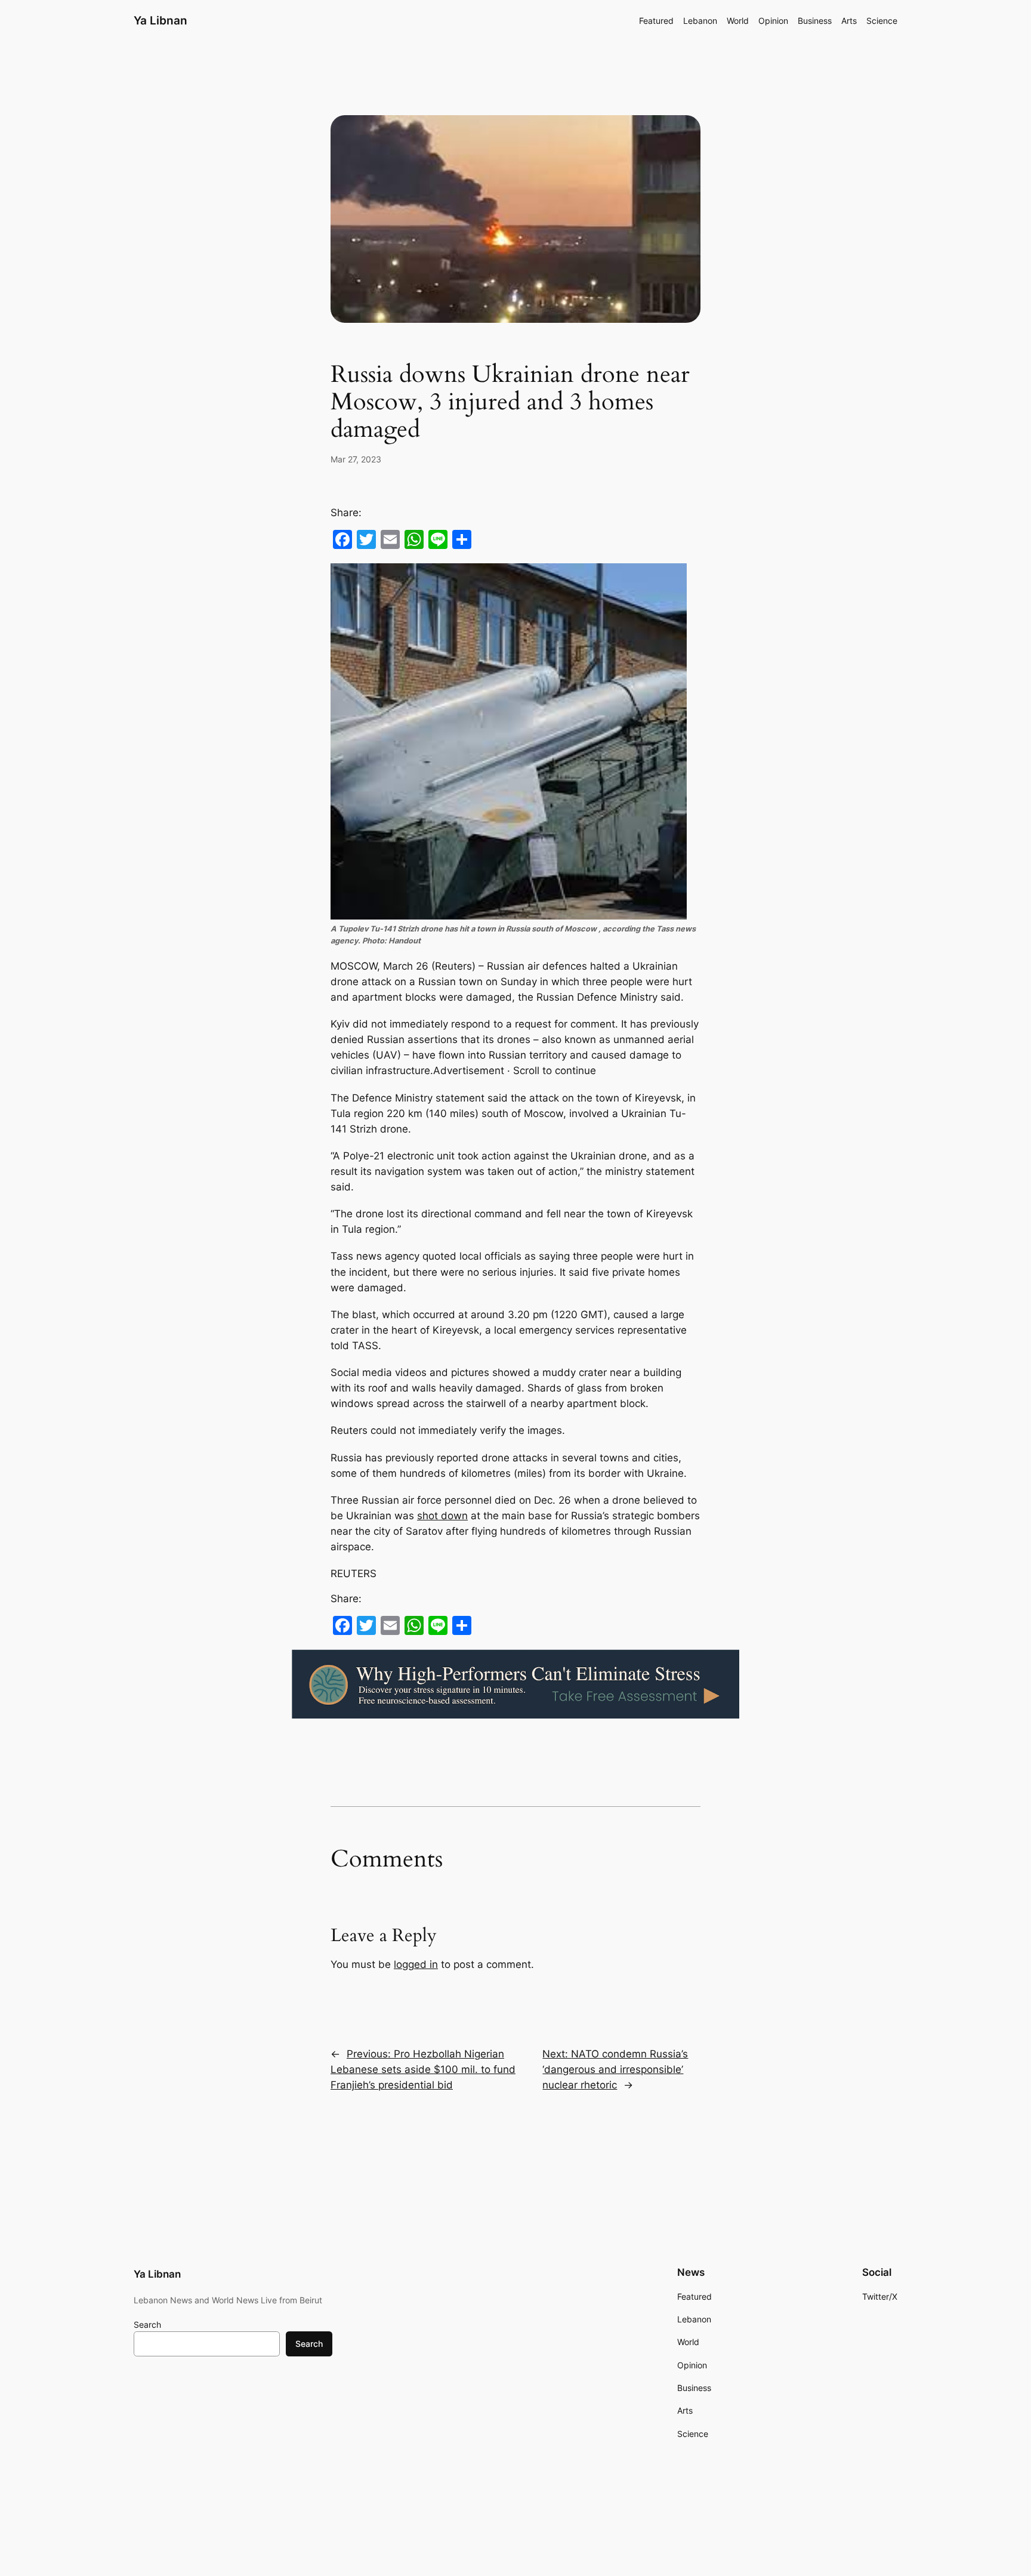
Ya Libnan (160, 20)
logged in (416, 1964)
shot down (442, 1516)
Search (147, 2324)
